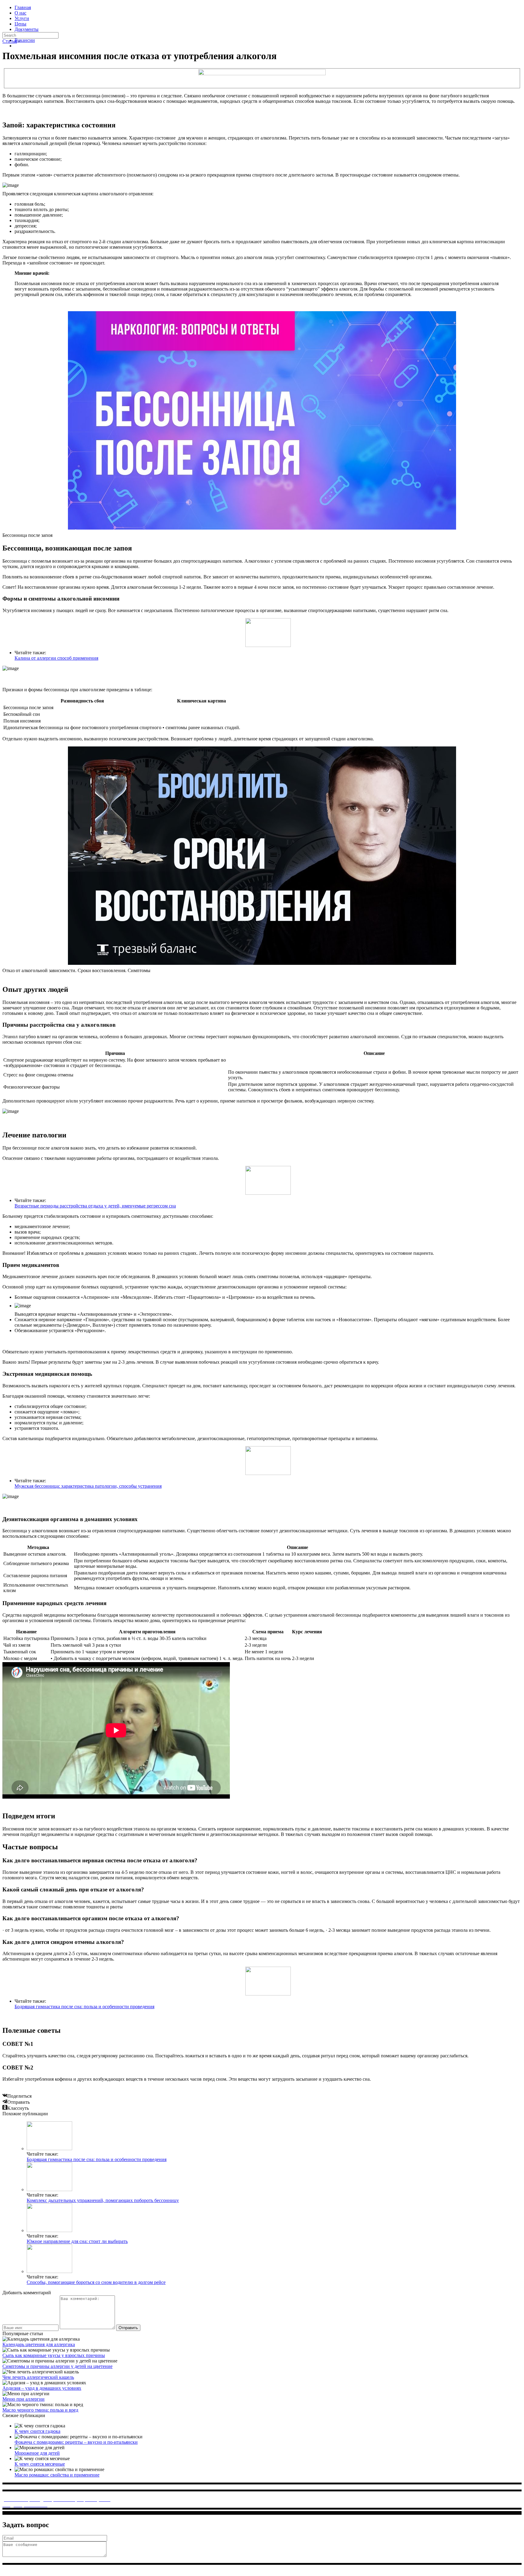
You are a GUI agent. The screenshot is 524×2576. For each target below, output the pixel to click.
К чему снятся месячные (40, 2464)
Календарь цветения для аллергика (39, 2344)
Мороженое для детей (37, 2453)
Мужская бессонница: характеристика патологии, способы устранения (88, 1486)
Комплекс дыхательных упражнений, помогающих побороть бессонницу (103, 2200)
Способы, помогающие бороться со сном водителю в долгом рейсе (96, 2282)
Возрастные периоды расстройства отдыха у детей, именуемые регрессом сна (95, 1206)
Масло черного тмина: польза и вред (40, 2410)
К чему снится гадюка (37, 2431)
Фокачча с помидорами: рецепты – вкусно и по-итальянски (76, 2442)
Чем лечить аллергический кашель (38, 2377)
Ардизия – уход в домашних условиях (42, 2388)
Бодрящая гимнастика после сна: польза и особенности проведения (84, 2007)
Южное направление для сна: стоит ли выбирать (77, 2241)
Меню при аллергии (24, 2399)
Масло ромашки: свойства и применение (57, 2475)
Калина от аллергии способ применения (56, 658)
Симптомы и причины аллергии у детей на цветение (57, 2366)
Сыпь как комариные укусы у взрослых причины (54, 2355)
